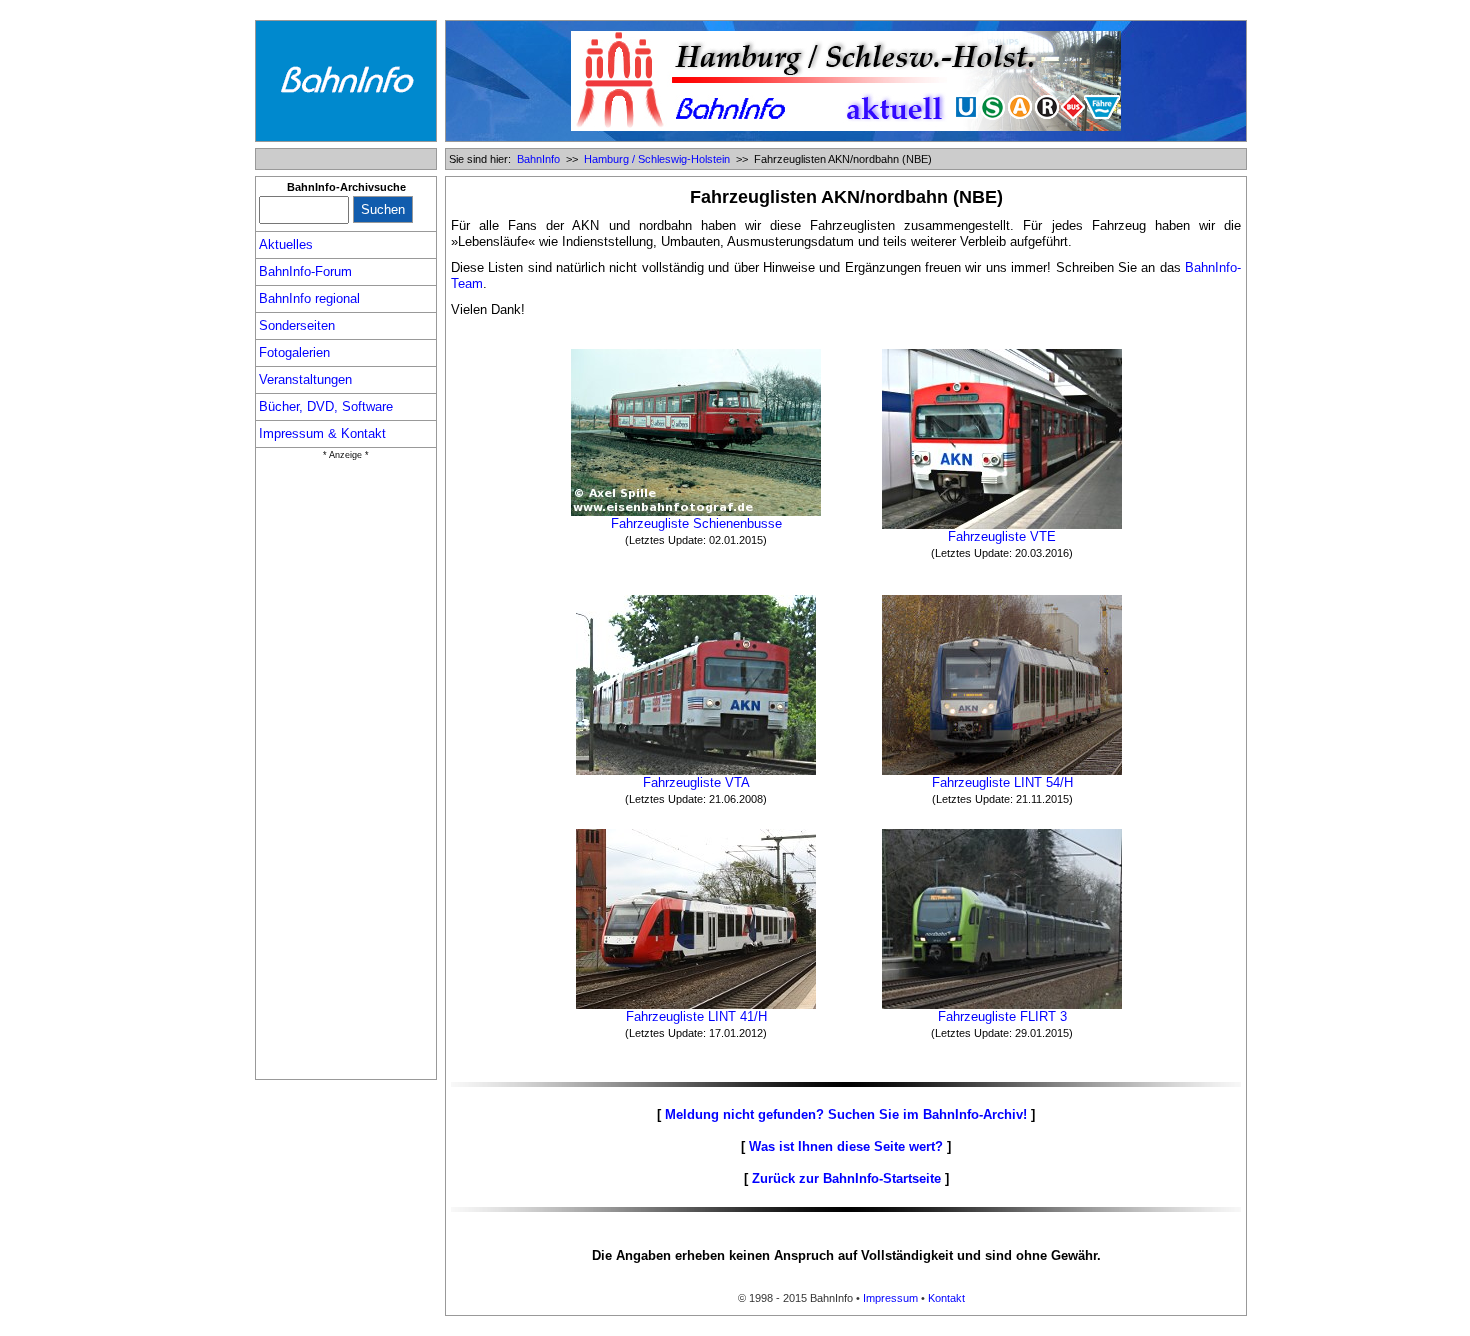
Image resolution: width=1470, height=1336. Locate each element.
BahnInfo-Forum (305, 271)
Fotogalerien (294, 352)
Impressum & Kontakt (322, 433)
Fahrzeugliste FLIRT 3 (1002, 1016)
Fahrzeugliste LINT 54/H (1002, 782)
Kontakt (946, 1298)
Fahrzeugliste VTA (696, 782)
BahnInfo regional (309, 298)
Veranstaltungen (305, 379)
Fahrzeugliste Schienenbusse (696, 523)
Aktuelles (286, 244)
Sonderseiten (297, 325)
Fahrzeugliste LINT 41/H (696, 1016)
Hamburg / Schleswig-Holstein (657, 159)
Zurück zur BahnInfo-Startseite (846, 1178)
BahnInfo (538, 159)
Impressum (890, 1298)
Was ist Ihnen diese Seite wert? (846, 1146)
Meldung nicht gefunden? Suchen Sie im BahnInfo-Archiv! (846, 1114)
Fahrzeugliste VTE (1002, 536)
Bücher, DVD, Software (326, 406)
